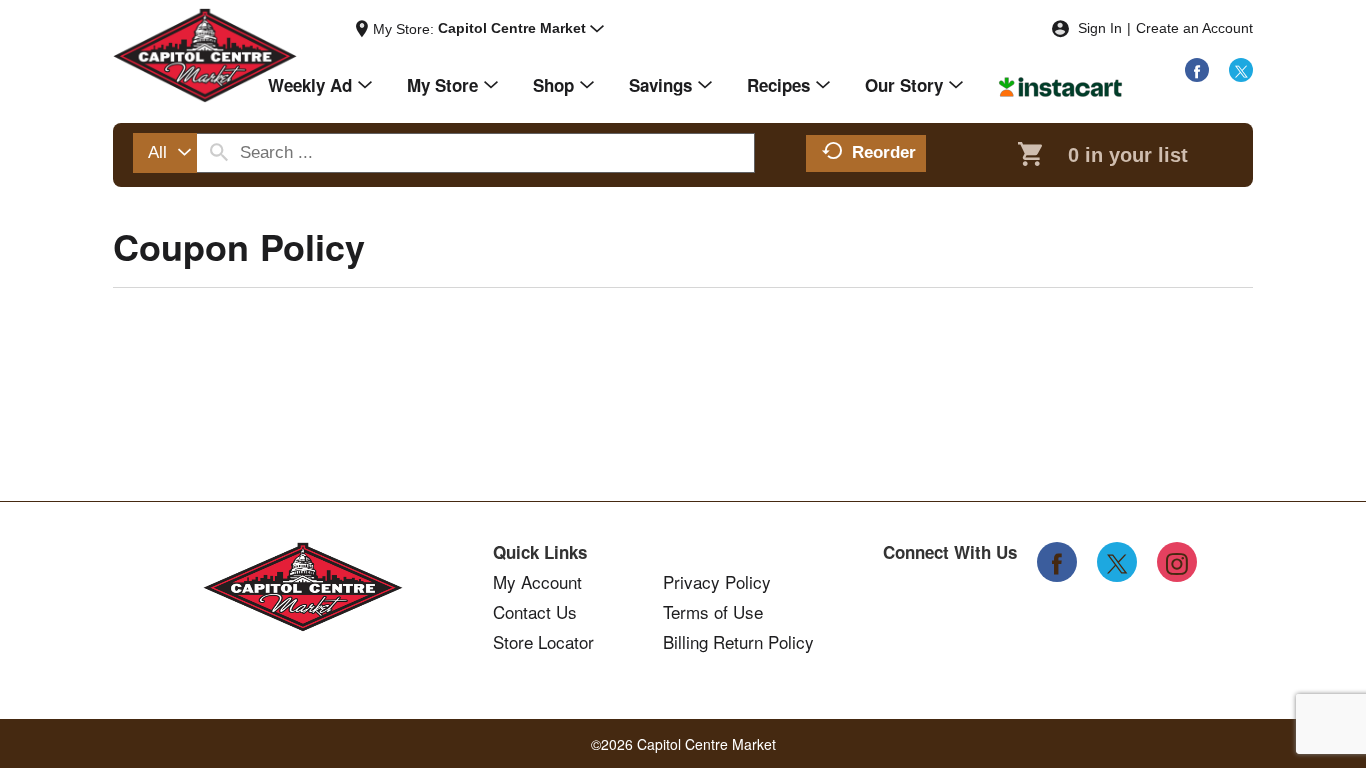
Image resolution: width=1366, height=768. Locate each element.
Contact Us (535, 612)
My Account (537, 582)
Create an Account (1194, 28)
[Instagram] (1177, 562)
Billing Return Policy (738, 642)
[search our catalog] (219, 153)
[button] (521, 29)
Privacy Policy (717, 582)
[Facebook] (1197, 70)
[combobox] (165, 153)
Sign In (1100, 28)
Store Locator (543, 642)
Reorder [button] (884, 152)
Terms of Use (713, 612)
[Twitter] (1241, 70)
